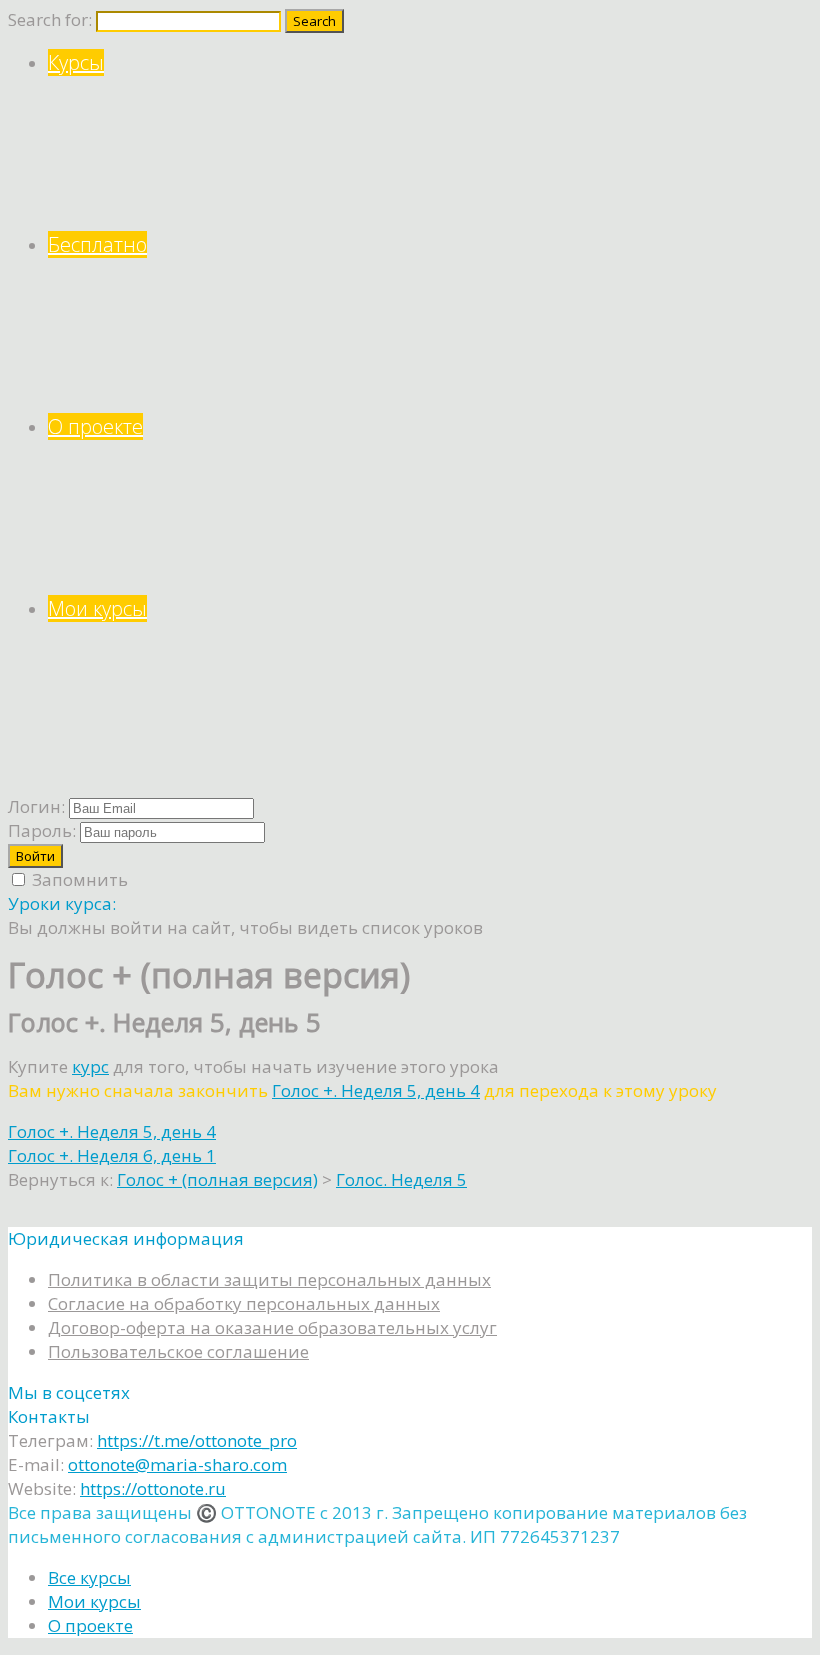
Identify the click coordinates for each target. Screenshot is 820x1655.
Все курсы (89, 1577)
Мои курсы (97, 608)
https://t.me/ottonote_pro (197, 1440)
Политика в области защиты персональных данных (269, 1279)
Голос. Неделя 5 (401, 1179)
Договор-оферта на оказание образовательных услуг (272, 1327)
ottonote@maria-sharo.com (177, 1464)
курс (90, 1066)
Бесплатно (97, 244)
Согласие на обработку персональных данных (244, 1303)
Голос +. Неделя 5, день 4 (376, 1090)
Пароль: (42, 830)
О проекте (95, 426)
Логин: (36, 806)
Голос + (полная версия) (217, 1179)
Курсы (76, 62)
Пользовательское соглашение (178, 1351)
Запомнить (78, 879)
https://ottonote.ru (153, 1488)
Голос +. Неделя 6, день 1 (112, 1155)
